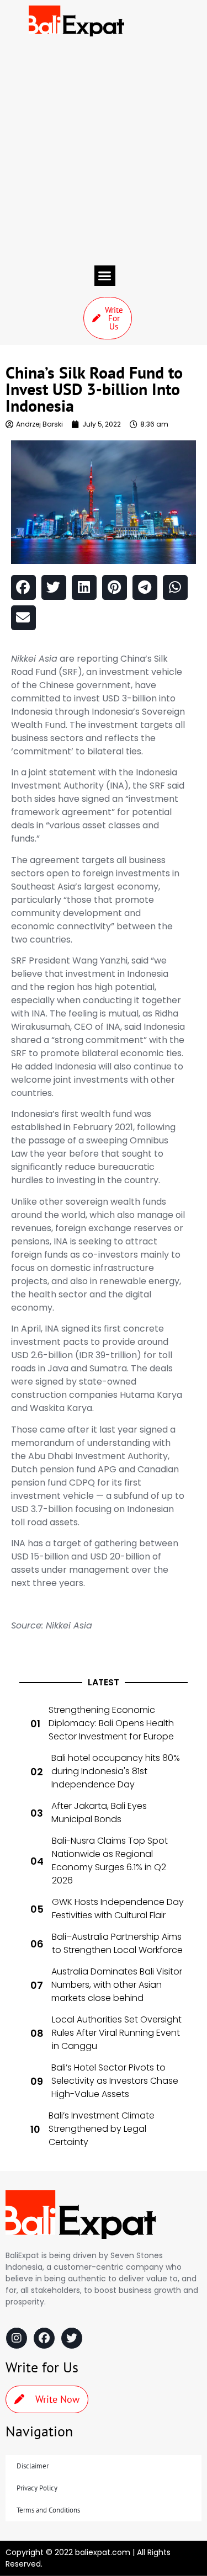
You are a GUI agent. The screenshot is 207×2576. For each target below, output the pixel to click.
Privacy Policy (37, 2488)
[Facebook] (44, 2338)
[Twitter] (72, 2338)
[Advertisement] (104, 151)
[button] (105, 276)
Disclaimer (33, 2466)
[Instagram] (17, 2338)
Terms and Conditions (48, 2510)
